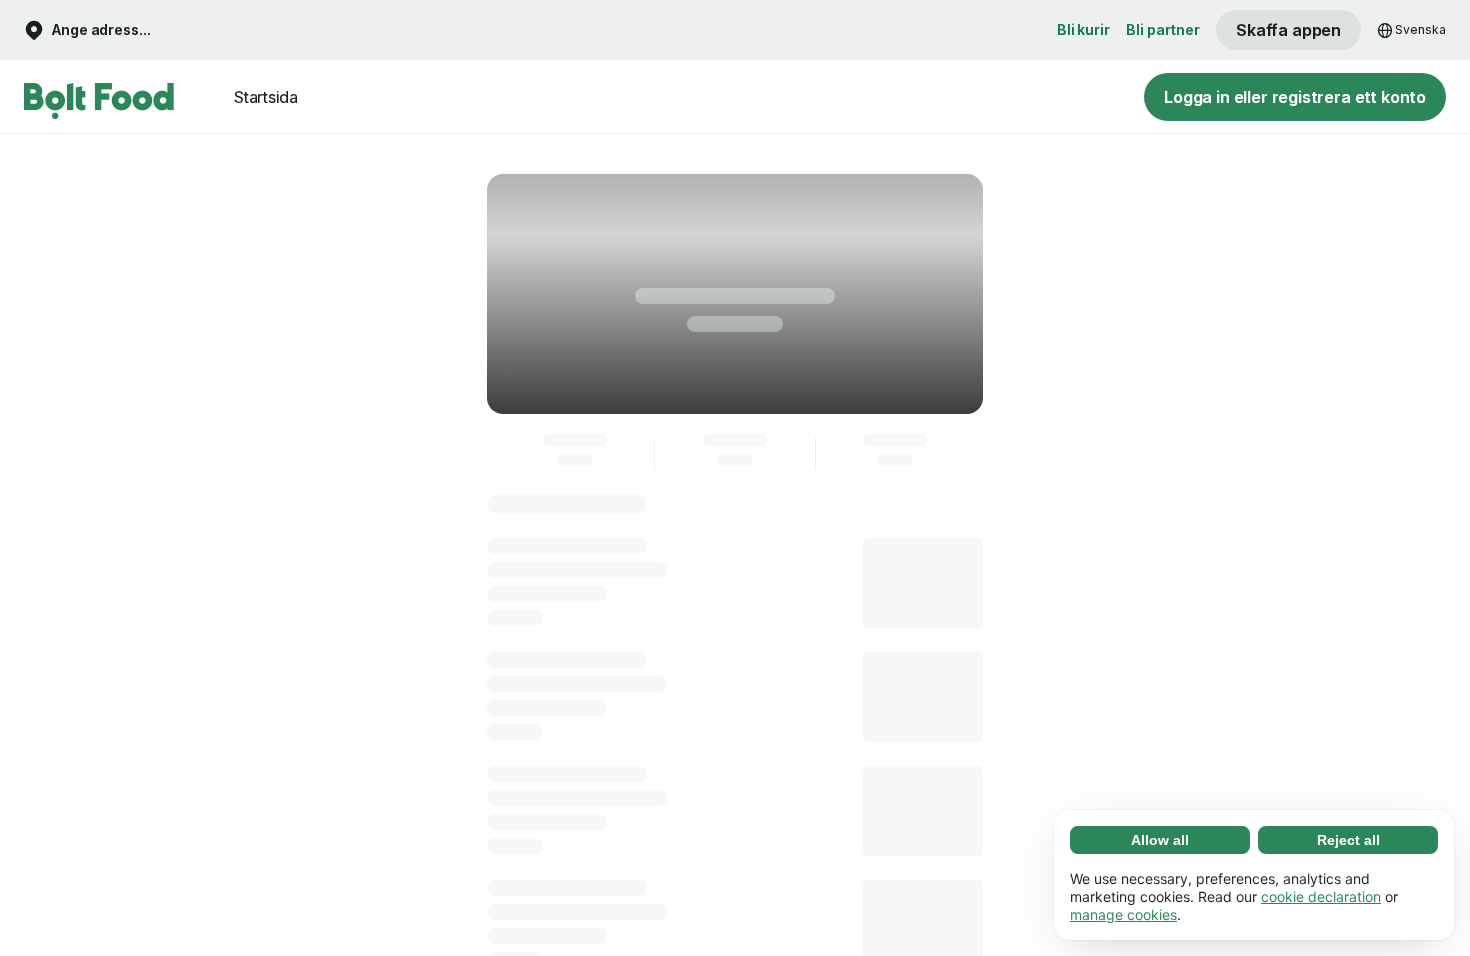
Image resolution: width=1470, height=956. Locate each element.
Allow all (1160, 840)
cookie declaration (1321, 896)
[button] (87, 30)
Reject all (1348, 840)
